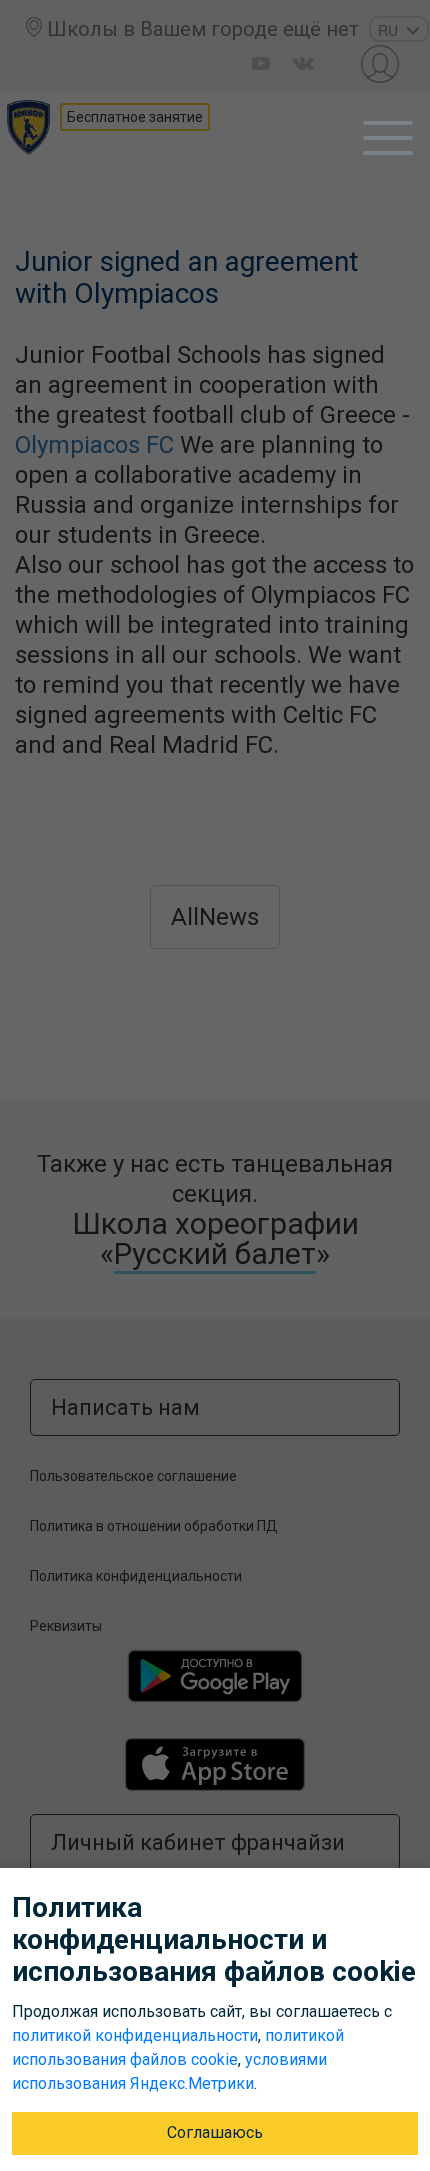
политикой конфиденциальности (135, 2035)
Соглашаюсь (215, 2132)
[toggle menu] (388, 138)
